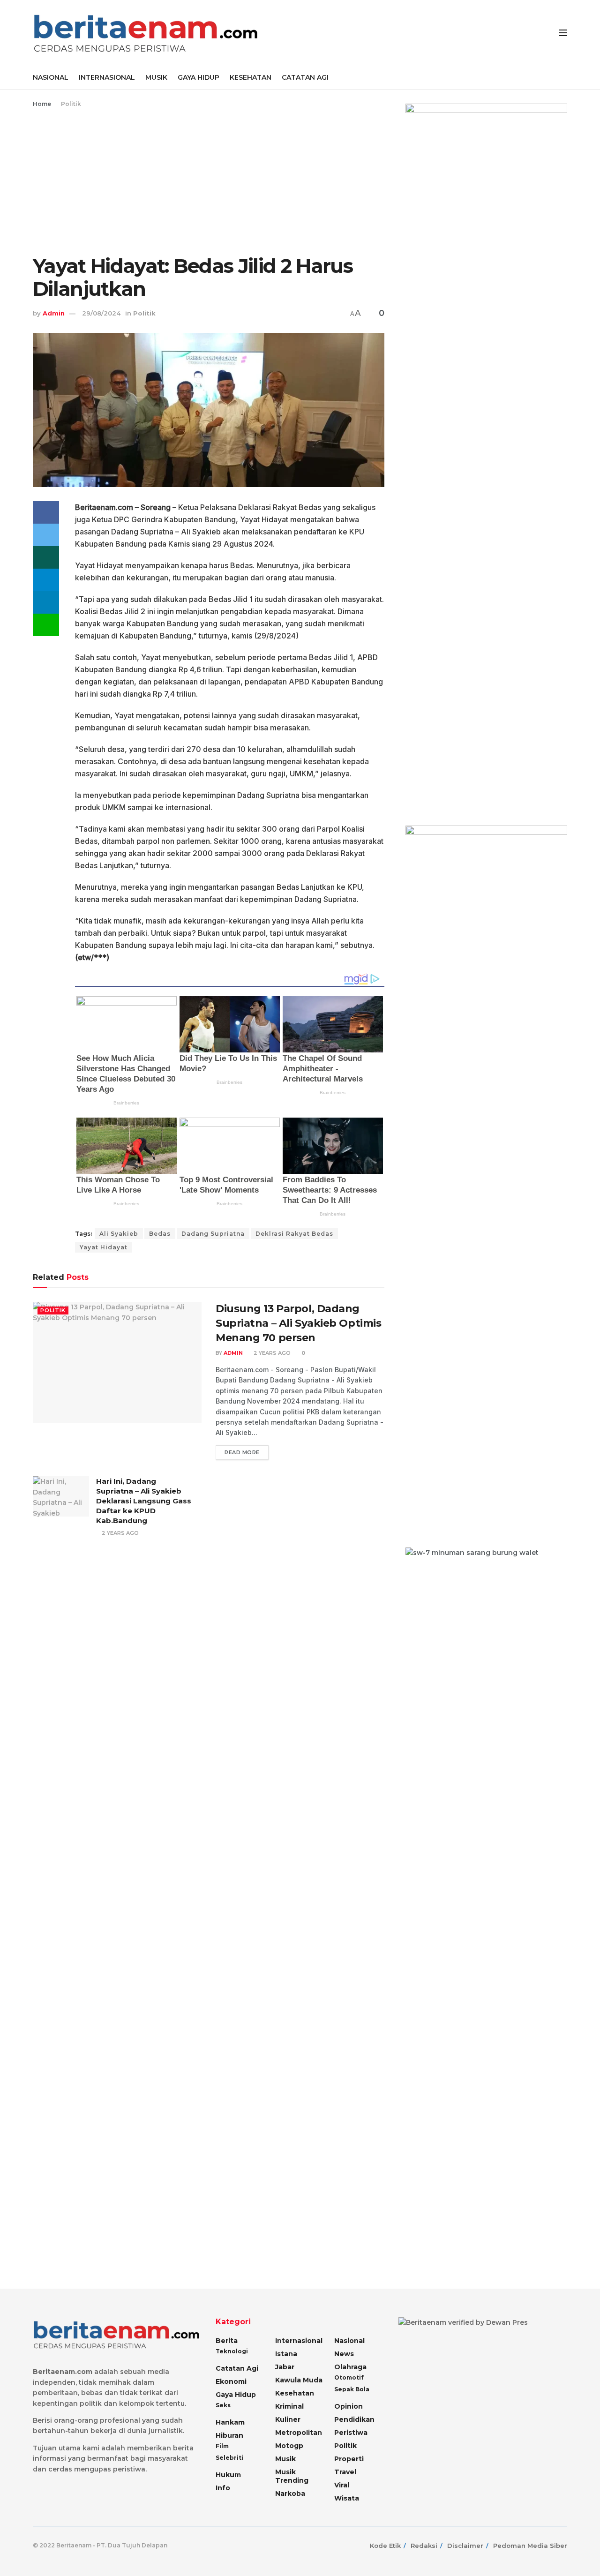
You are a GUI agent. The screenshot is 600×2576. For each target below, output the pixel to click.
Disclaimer (465, 2546)
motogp (289, 2446)
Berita (227, 2341)
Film (222, 2446)
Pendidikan (354, 2419)
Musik (285, 2459)
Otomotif (349, 2377)
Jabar (285, 2367)
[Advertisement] (209, 180)
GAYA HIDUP (199, 77)
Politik (71, 104)
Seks (223, 2405)
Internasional (299, 2341)
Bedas (160, 1234)
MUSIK (156, 77)
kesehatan (295, 2393)
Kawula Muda (299, 2380)
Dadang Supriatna (213, 1234)
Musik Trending (292, 2476)
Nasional (349, 2341)
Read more (242, 1452)
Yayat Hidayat (104, 1247)
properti (349, 2459)
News (344, 2354)
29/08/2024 (101, 313)
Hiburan (229, 2435)
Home (42, 104)
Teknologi (232, 2351)
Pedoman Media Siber (530, 2546)
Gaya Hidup (236, 2395)
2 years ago (271, 1353)
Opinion (349, 2406)
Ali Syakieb (119, 1234)
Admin (54, 313)
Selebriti (229, 2458)
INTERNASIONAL (107, 77)
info (223, 2488)
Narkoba (290, 2493)
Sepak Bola (352, 2389)
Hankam (230, 2422)
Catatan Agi (237, 2368)
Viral (342, 2485)
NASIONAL (51, 77)
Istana (286, 2354)
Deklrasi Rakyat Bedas (294, 1234)
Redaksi (424, 2546)
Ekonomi (231, 2381)
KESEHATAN (251, 77)
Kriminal (289, 2406)
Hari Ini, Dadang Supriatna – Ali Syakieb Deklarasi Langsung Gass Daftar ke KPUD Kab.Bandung (144, 1501)
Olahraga (350, 2367)
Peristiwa (351, 2433)
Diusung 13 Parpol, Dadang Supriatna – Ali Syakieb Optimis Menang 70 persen (298, 1323)
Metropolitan (299, 2433)
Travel (345, 2472)
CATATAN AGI (305, 77)
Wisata (347, 2498)
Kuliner (288, 2419)
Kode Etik (385, 2546)
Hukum (228, 2475)
